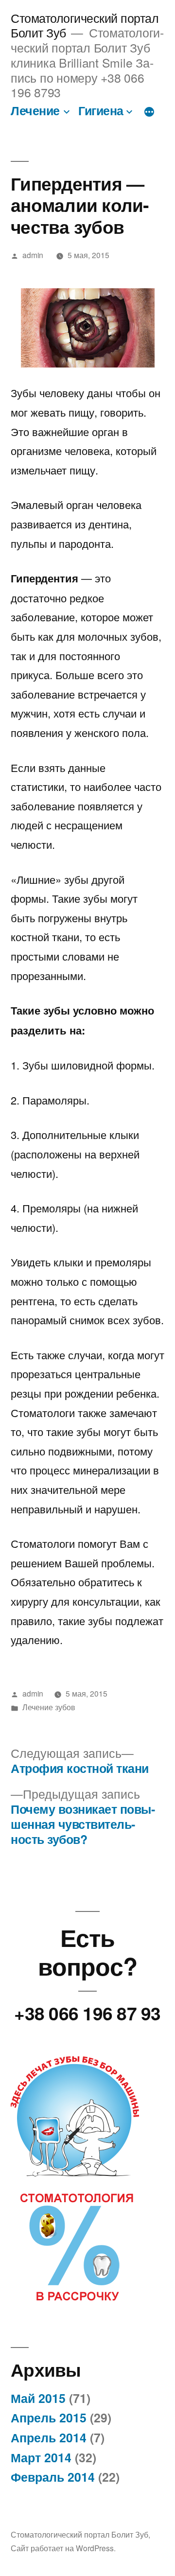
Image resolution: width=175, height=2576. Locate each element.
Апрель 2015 (49, 2418)
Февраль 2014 (53, 2477)
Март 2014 (41, 2457)
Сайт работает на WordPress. (63, 2548)
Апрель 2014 (49, 2437)
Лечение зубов (49, 1707)
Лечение (35, 110)
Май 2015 (38, 2398)
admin (33, 255)
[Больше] (149, 112)
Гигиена (101, 110)
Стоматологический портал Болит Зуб (79, 2534)
